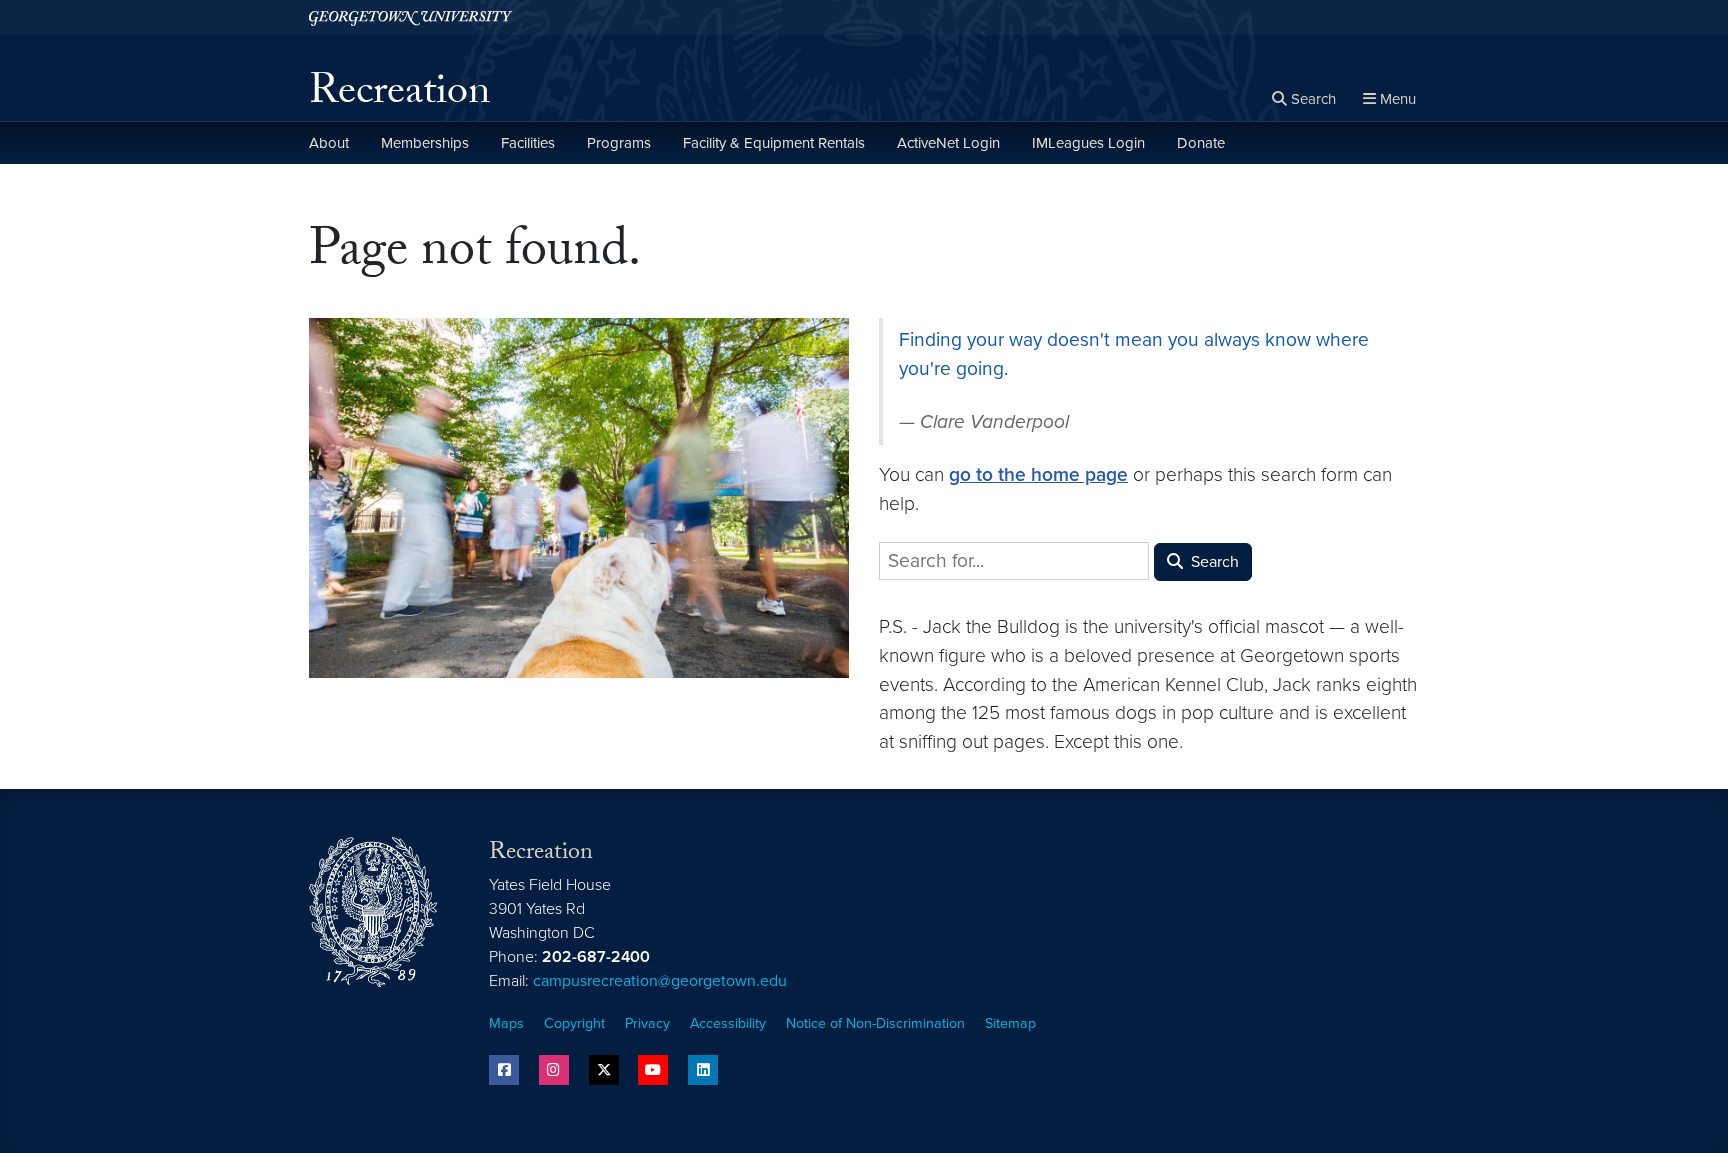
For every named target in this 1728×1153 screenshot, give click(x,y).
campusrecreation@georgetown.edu (660, 981)
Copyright (574, 1023)
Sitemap (1010, 1023)
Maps (506, 1023)
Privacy (647, 1023)
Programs (619, 143)
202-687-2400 (596, 957)
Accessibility (728, 1023)
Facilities (528, 143)
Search (1213, 562)
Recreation (399, 96)
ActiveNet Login (948, 143)
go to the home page (1038, 474)
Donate (1201, 143)
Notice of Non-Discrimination (875, 1023)
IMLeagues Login (1088, 143)
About (329, 143)
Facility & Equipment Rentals (774, 143)
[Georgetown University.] (410, 17)
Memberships (425, 143)
